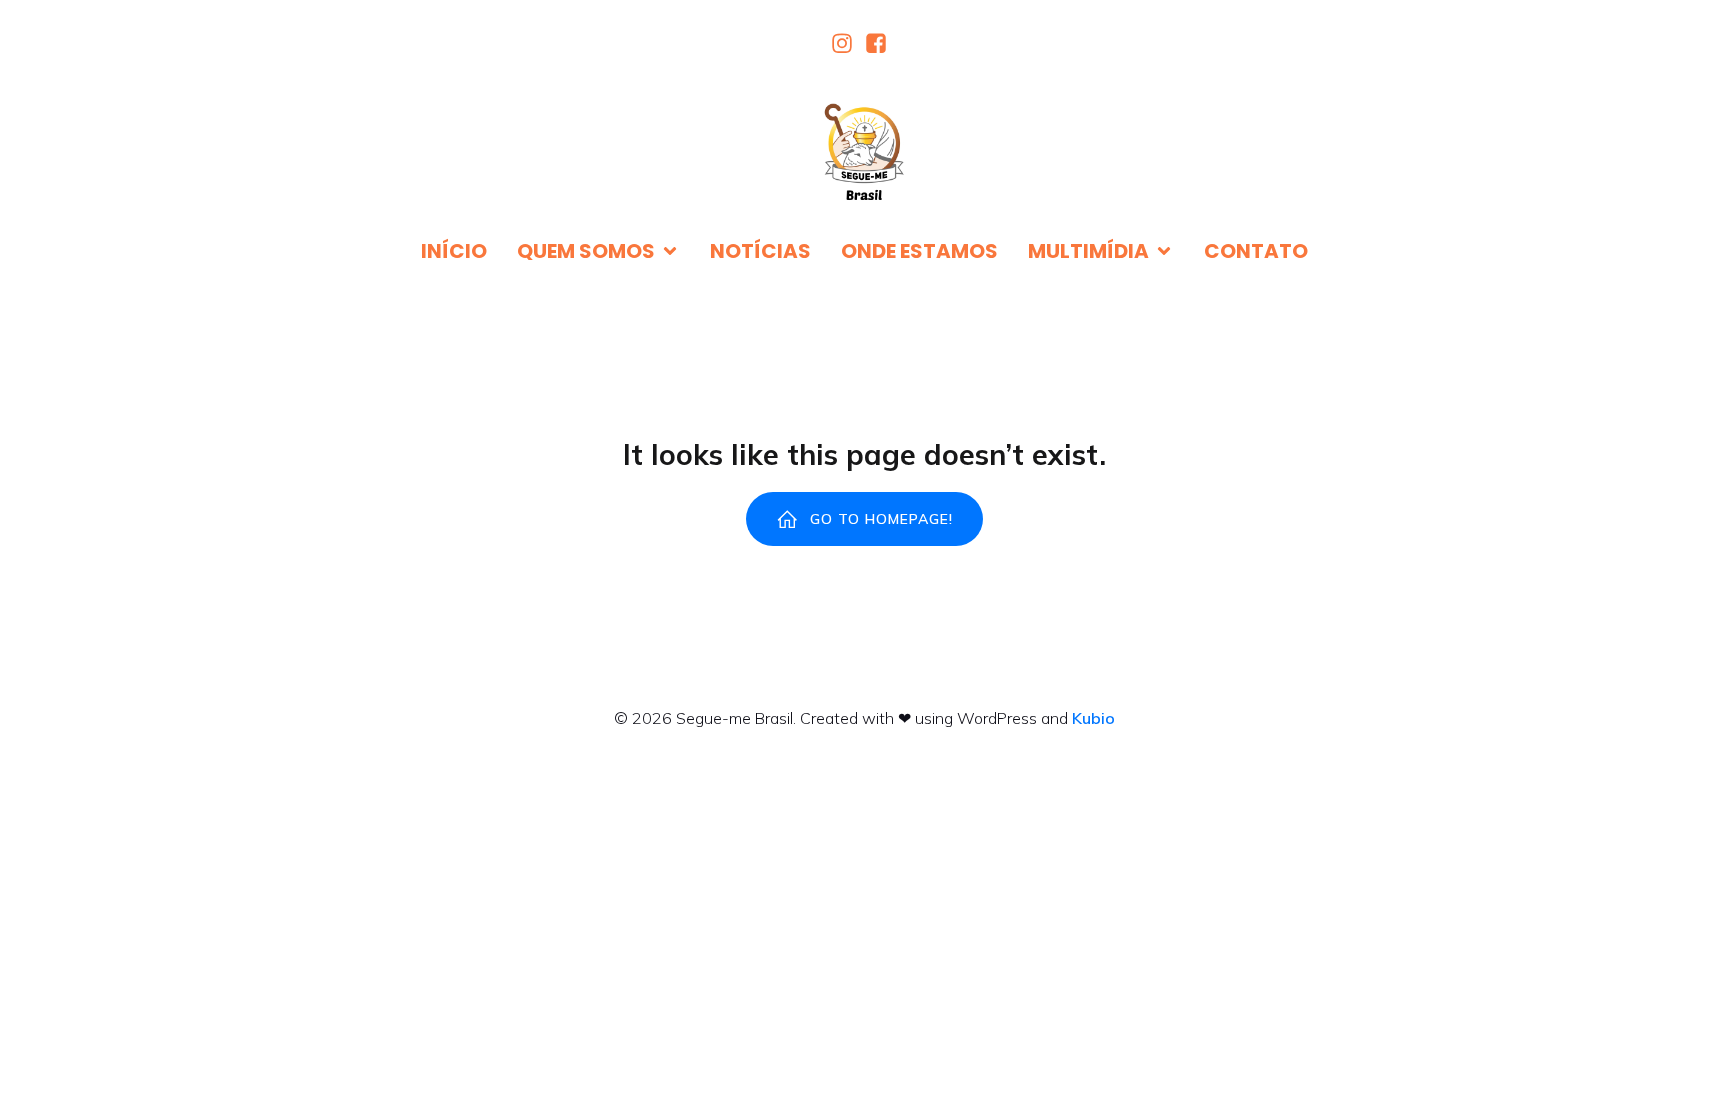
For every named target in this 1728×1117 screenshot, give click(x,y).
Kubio (1093, 718)
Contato (1256, 251)
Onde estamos (919, 251)
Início (454, 251)
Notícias (760, 251)
